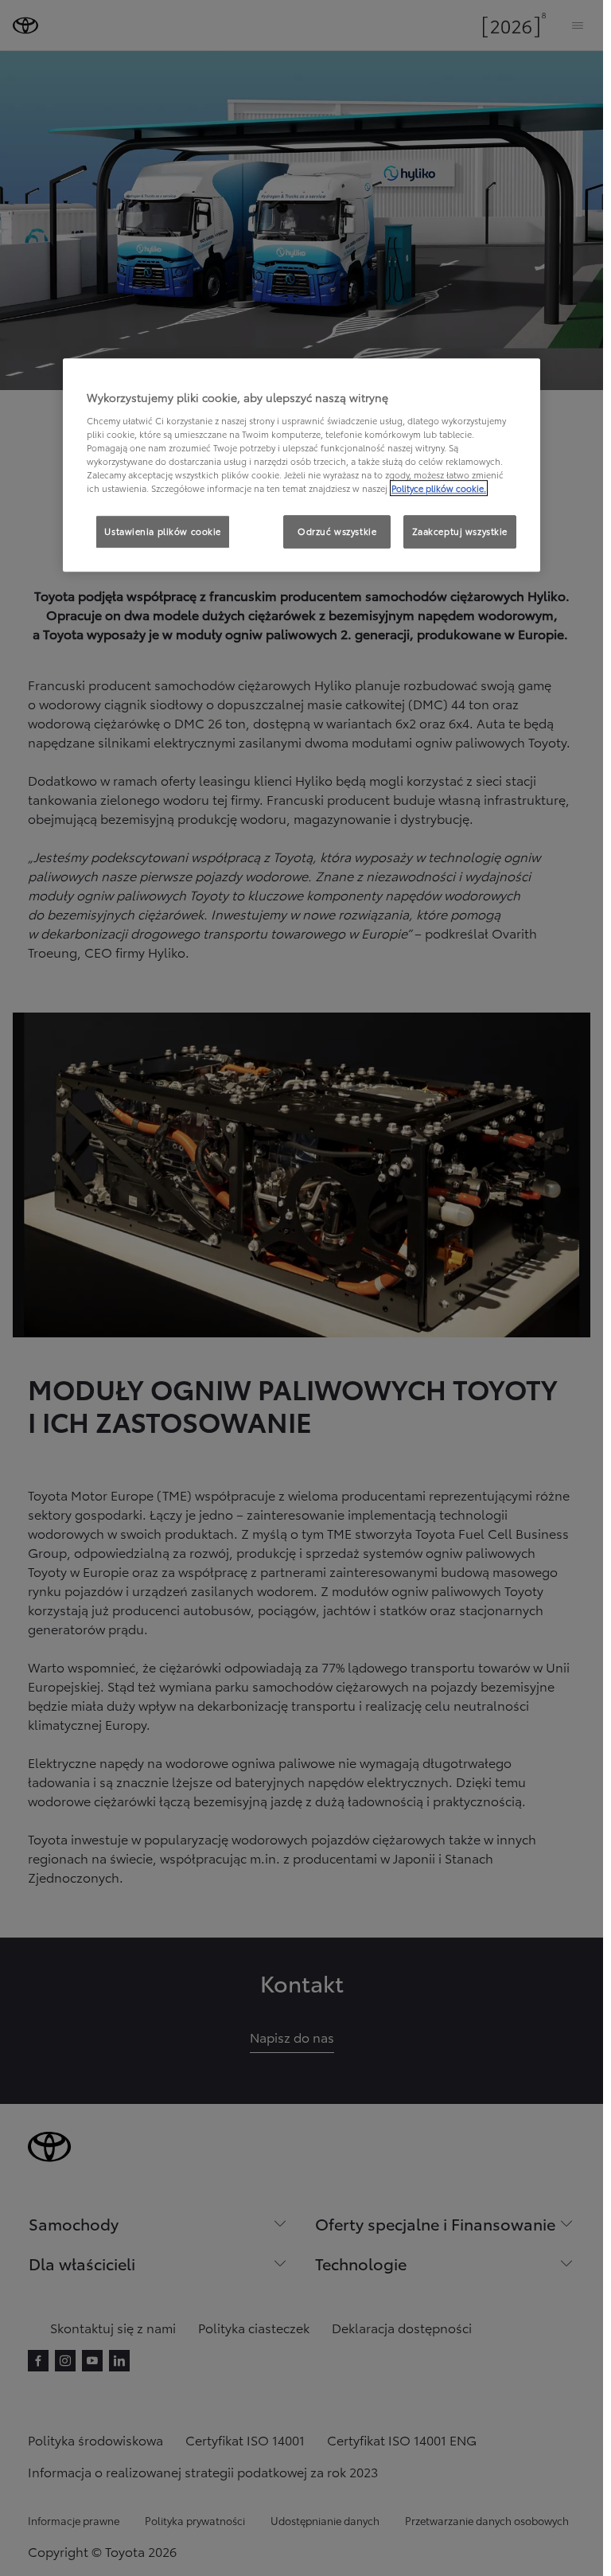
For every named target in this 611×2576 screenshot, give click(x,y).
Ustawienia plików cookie (163, 532)
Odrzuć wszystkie (337, 532)
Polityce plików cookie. (439, 488)
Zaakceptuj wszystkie (460, 532)
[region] (302, 466)
